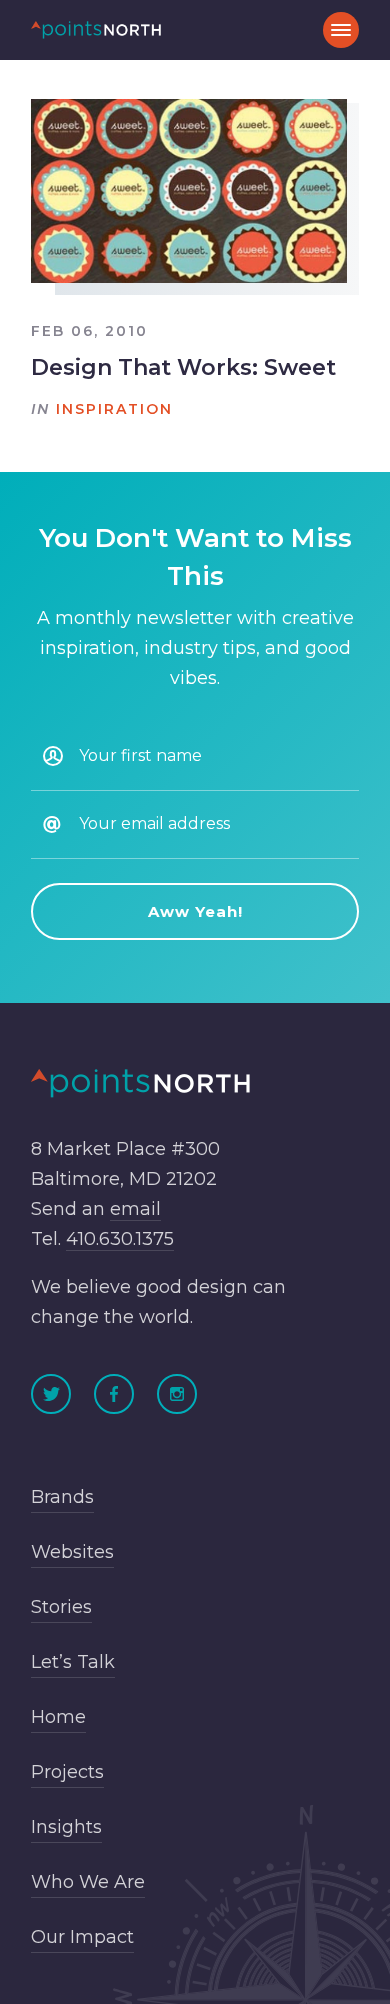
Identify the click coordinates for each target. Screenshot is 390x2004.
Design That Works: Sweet (183, 367)
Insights (66, 1827)
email (135, 1209)
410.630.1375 (120, 1239)
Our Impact (82, 1937)
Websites (72, 1552)
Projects (67, 1772)
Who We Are (88, 1882)
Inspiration (114, 409)
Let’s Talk (73, 1662)
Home (58, 1717)
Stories (61, 1607)
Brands (62, 1497)
